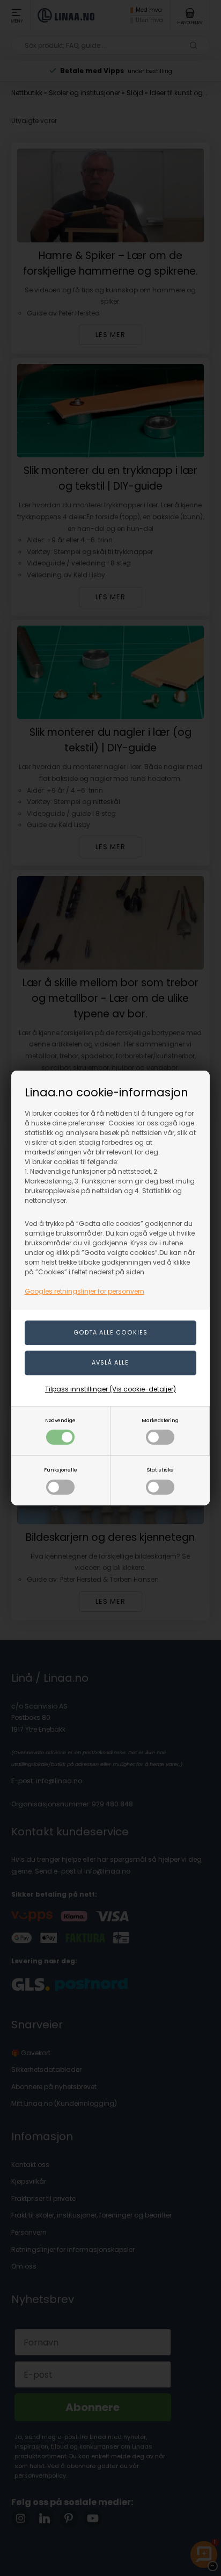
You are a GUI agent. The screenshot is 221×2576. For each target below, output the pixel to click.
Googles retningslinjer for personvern (84, 1291)
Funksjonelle (61, 1470)
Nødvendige (60, 1420)
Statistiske (160, 1470)
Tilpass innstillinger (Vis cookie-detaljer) (110, 1389)
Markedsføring (160, 1420)
